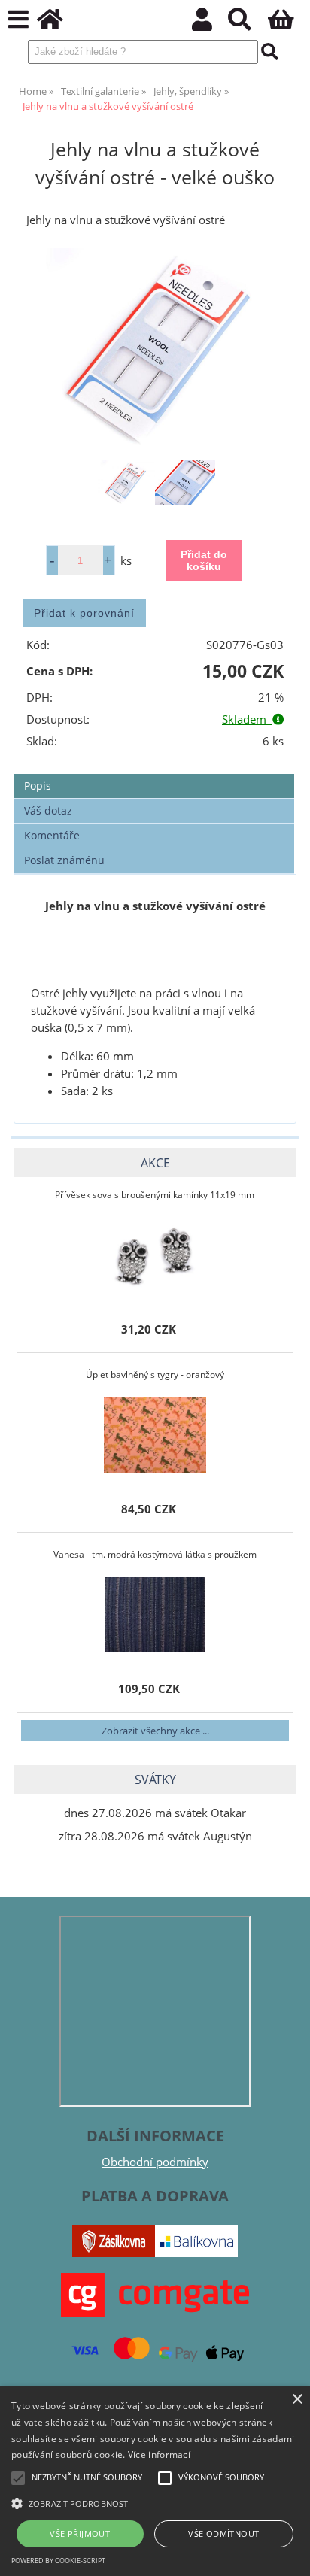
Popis (38, 786)
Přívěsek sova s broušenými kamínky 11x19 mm (155, 1195)
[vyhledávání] (248, 24)
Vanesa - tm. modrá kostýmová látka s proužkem (155, 1554)
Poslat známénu (64, 860)
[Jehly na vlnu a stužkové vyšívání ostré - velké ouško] (155, 350)
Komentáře (52, 835)
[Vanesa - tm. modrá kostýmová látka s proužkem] (155, 1615)
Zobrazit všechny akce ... (155, 1731)
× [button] (297, 2400)
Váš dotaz (48, 810)
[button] (155, 2502)
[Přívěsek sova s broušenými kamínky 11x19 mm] (155, 1255)
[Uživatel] (210, 24)
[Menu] (18, 20)
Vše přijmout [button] (80, 2534)
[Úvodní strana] (58, 24)
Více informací (159, 2455)
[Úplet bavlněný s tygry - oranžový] (155, 1435)
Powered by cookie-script (58, 2561)
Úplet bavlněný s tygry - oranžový (155, 1374)
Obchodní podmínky (155, 2162)
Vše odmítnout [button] (223, 2534)
